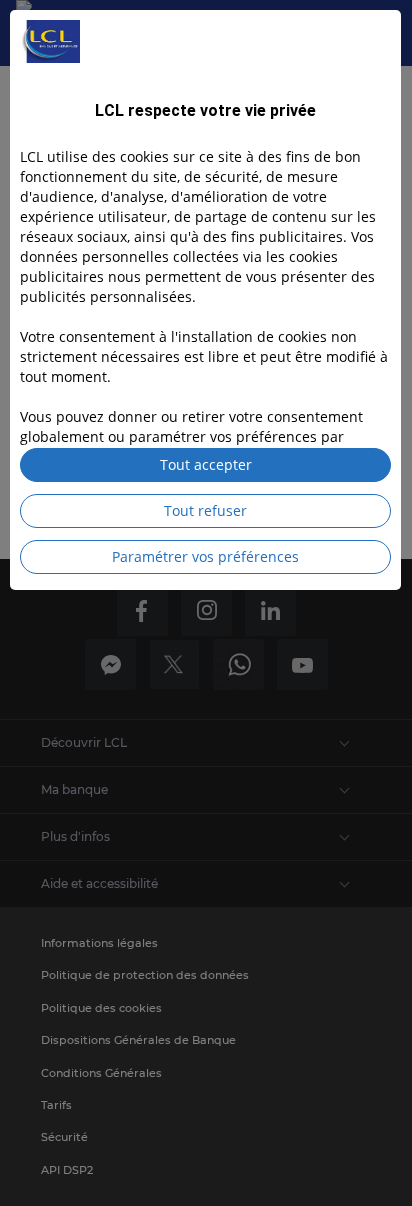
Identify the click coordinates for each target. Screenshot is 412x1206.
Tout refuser (205, 510)
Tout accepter (206, 464)
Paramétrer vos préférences (205, 556)
